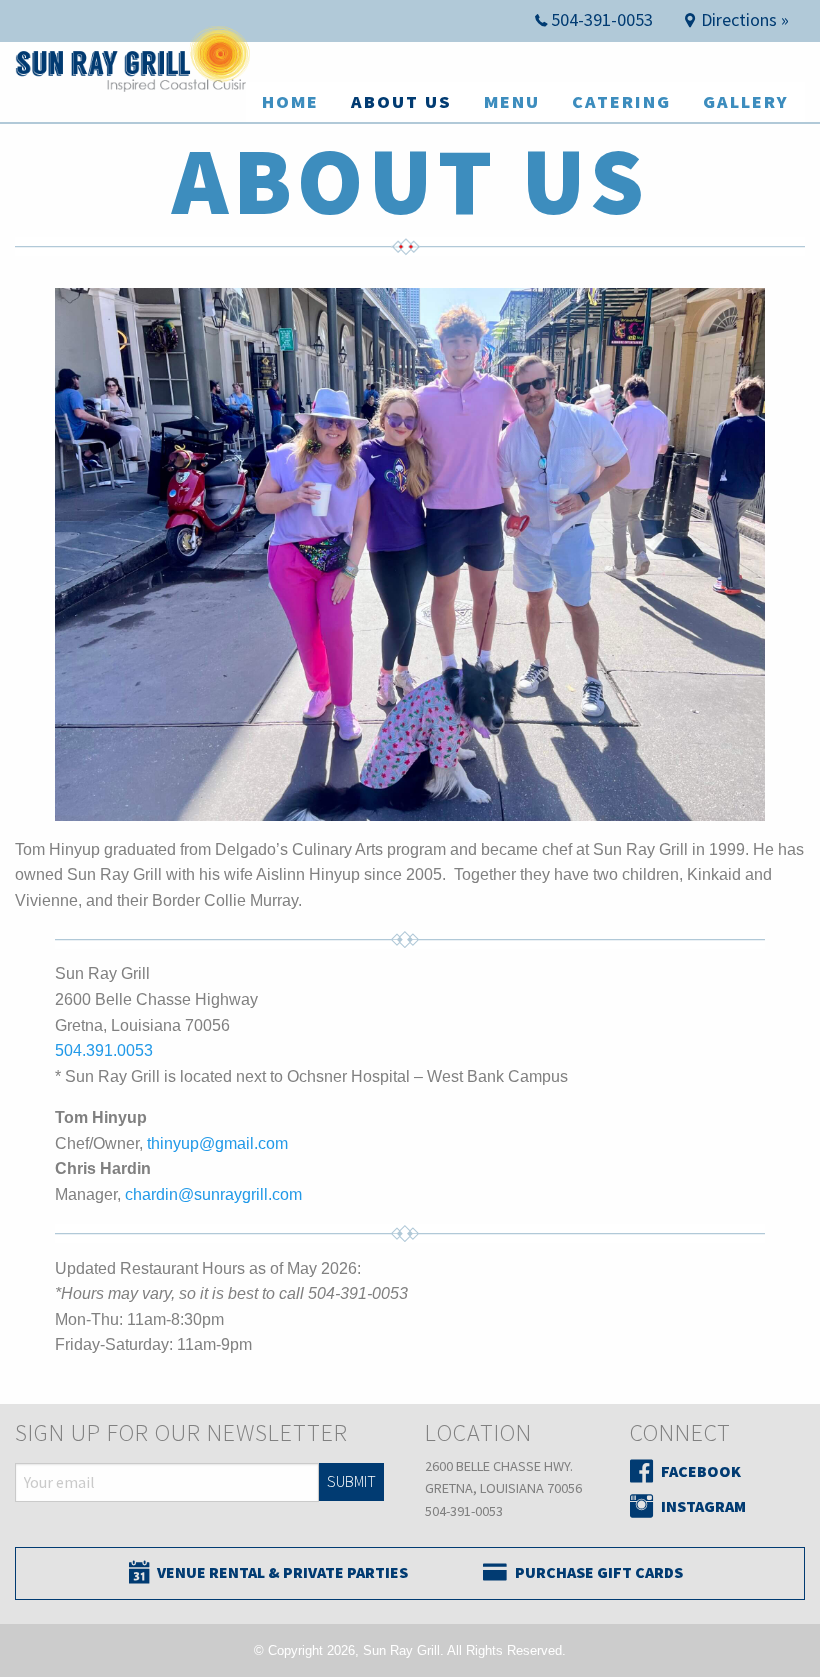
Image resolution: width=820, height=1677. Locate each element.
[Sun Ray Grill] (136, 69)
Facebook (701, 1471)
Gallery (746, 101)
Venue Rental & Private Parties (282, 1572)
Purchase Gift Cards (599, 1572)
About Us (401, 101)
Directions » (745, 19)
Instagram (703, 1506)
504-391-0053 (602, 19)
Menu (512, 101)
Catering (621, 101)
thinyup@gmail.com (217, 1143)
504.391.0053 (104, 1050)
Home (290, 101)
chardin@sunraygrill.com (213, 1194)
